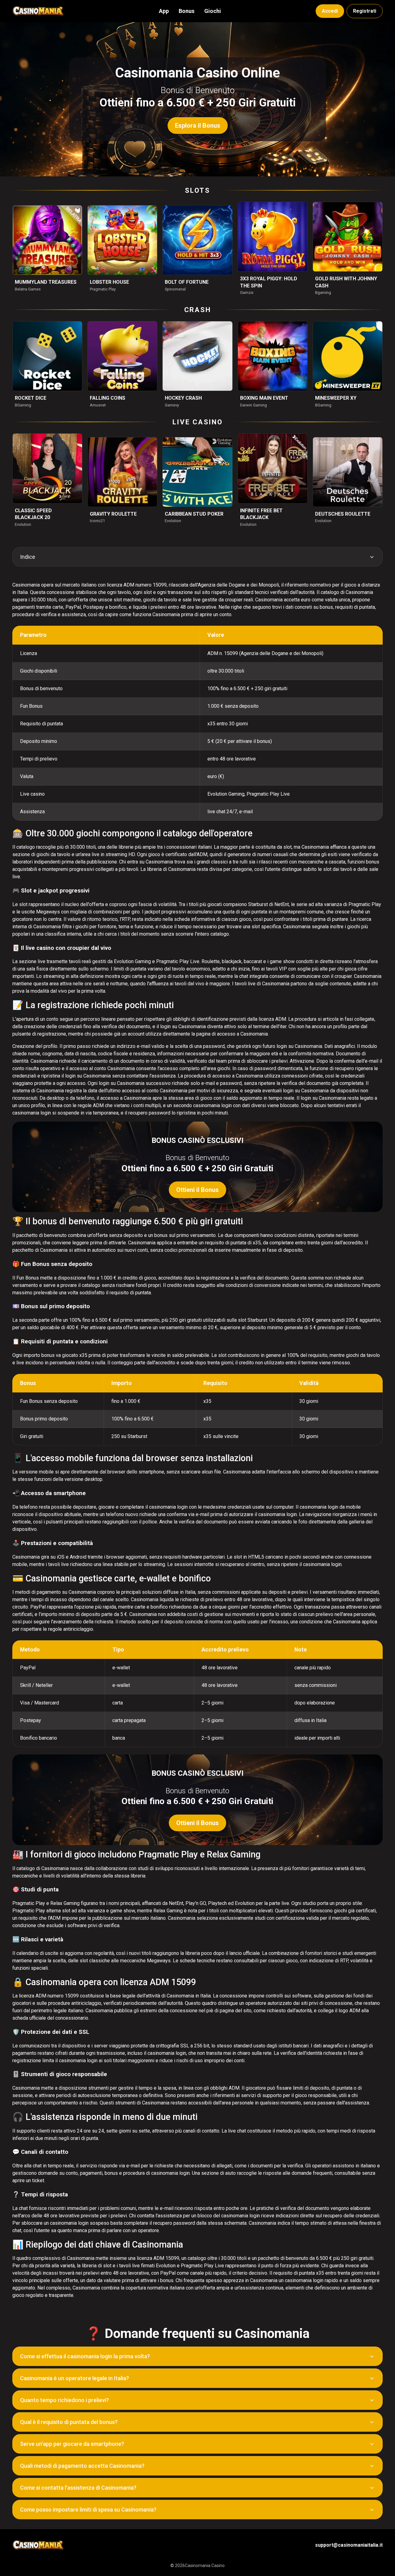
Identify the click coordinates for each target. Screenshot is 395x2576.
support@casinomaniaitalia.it (349, 2545)
